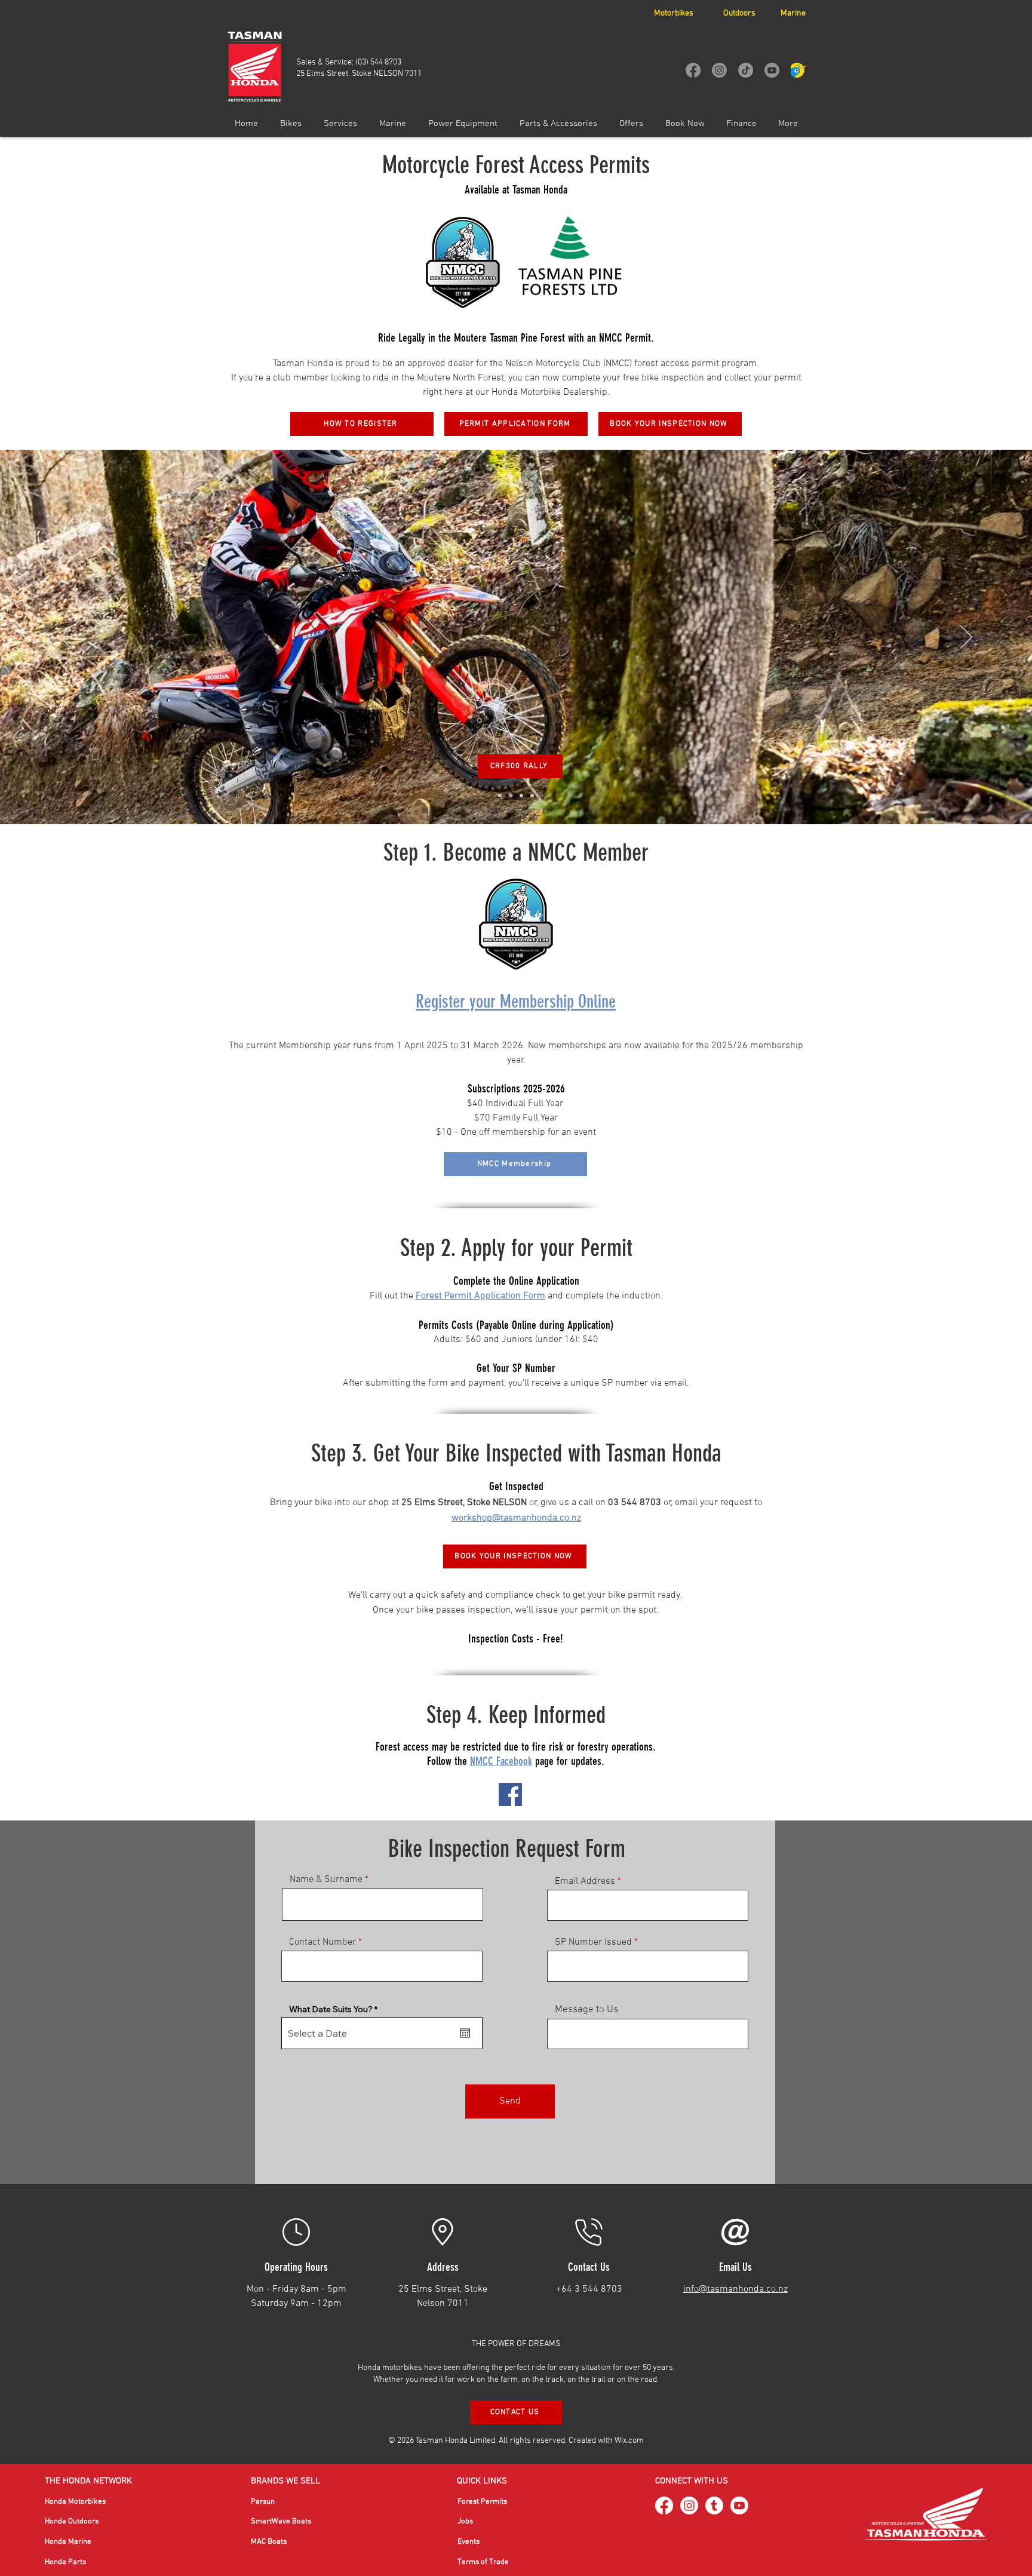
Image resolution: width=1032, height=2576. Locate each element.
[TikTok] (746, 70)
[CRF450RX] (521, 796)
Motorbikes (674, 13)
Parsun (263, 2502)
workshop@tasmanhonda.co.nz (516, 1518)
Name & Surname (326, 1880)
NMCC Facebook (501, 1761)
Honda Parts (65, 2562)
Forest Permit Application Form (480, 1296)
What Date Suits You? (336, 2009)
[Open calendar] (465, 2033)
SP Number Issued (593, 1942)
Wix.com (629, 2441)
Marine (793, 13)
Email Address (585, 1881)
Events (469, 2542)
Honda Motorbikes (75, 2502)
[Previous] (66, 638)
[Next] (966, 638)
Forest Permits (482, 2502)
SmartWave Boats (281, 2522)
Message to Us (586, 2010)
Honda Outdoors (72, 2522)
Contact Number (322, 1942)
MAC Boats (269, 2542)
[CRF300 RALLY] (511, 796)
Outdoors (739, 13)
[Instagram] (719, 70)
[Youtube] (772, 70)
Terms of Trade (483, 2562)
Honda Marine (68, 2542)
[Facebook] (693, 70)
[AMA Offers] (532, 796)
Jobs (465, 2522)
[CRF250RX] (500, 796)
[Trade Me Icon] (798, 70)
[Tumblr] (714, 2506)
